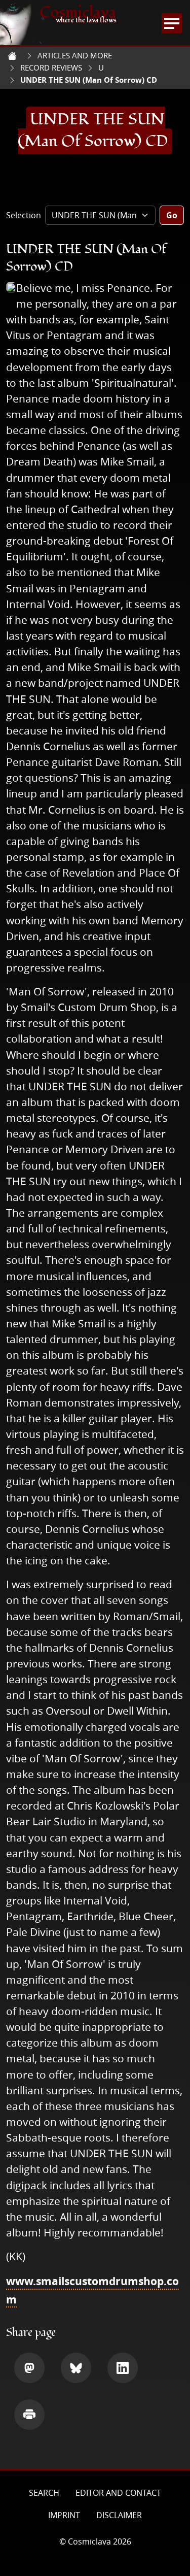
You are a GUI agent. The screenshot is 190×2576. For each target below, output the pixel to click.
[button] (29, 2368)
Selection (24, 215)
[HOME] (12, 56)
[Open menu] (172, 23)
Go (172, 215)
